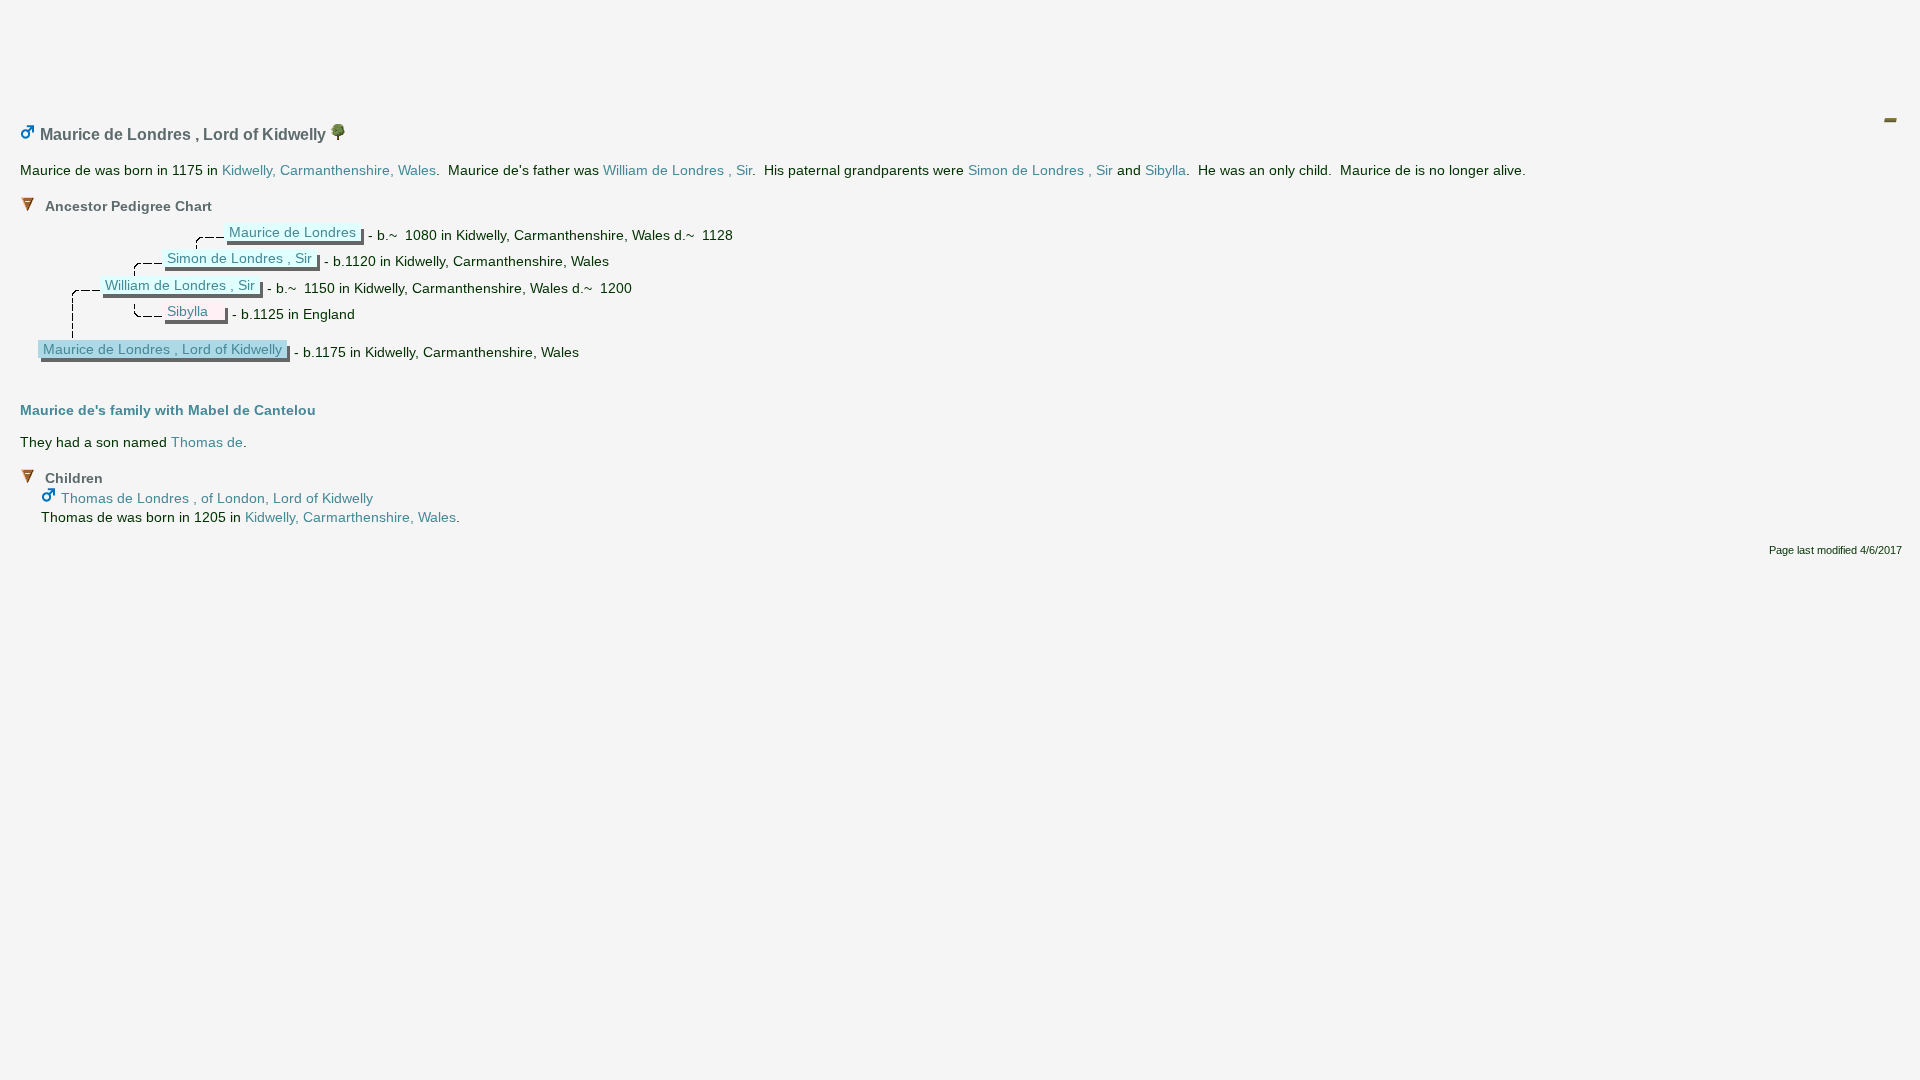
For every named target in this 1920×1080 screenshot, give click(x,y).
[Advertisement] (961, 53)
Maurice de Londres (292, 232)
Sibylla (1165, 170)
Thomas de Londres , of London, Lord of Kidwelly (217, 498)
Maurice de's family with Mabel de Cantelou (168, 410)
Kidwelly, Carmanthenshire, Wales (329, 170)
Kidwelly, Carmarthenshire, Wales (350, 517)
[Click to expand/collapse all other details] (1890, 120)
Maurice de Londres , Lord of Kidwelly (162, 349)
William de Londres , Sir (677, 170)
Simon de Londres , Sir (1040, 170)
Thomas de (207, 442)
